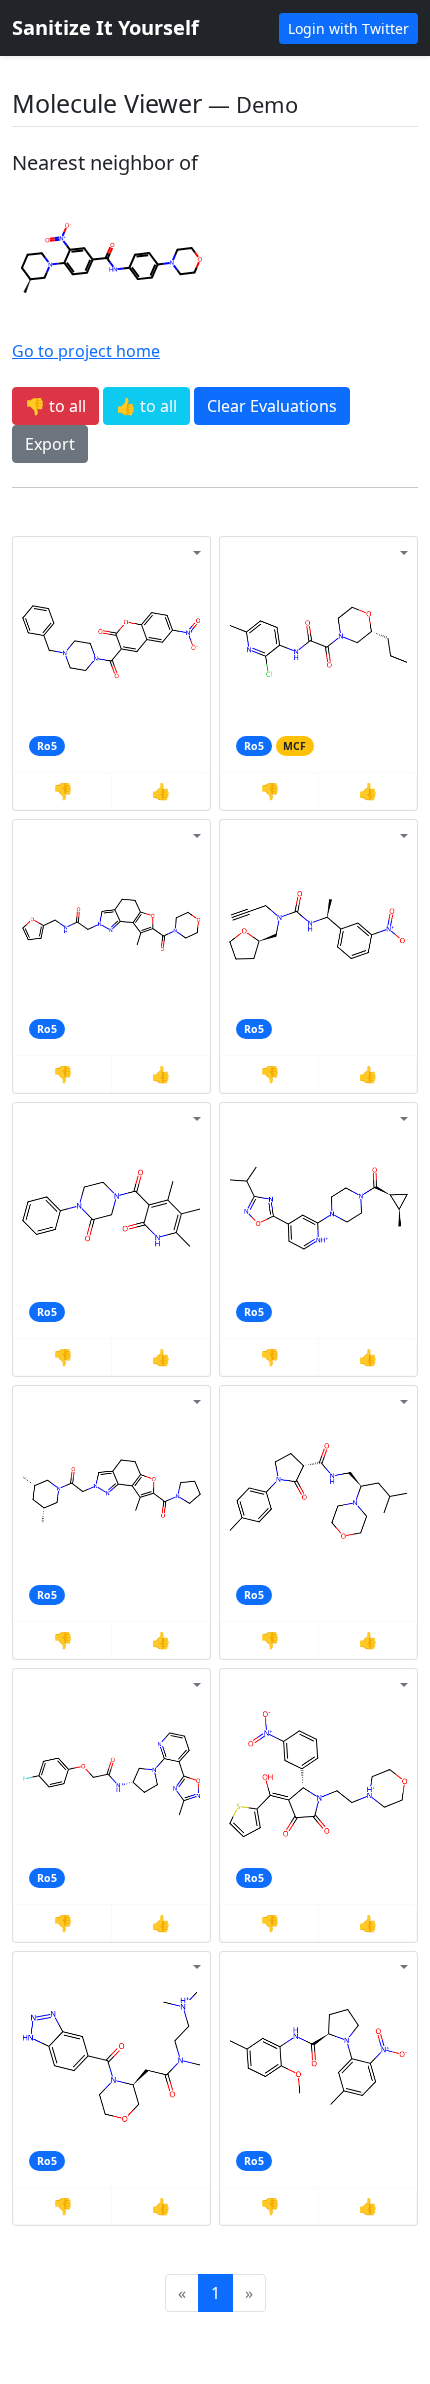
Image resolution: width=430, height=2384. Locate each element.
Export (50, 444)
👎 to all (55, 406)
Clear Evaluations (272, 406)
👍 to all (146, 406)
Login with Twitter (348, 28)
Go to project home (86, 351)
